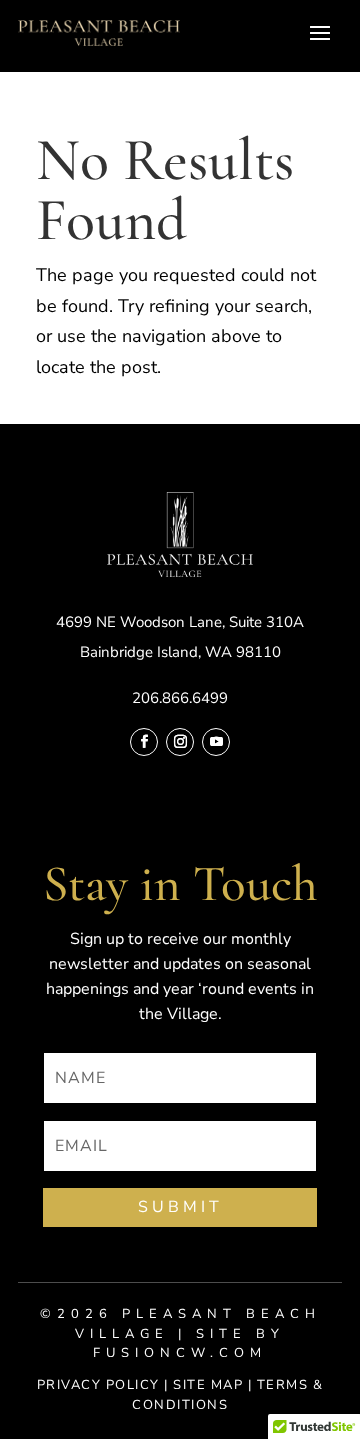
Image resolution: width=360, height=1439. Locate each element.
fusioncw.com (180, 1353)
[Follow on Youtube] (216, 742)
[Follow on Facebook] (144, 742)
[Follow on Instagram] (180, 742)
